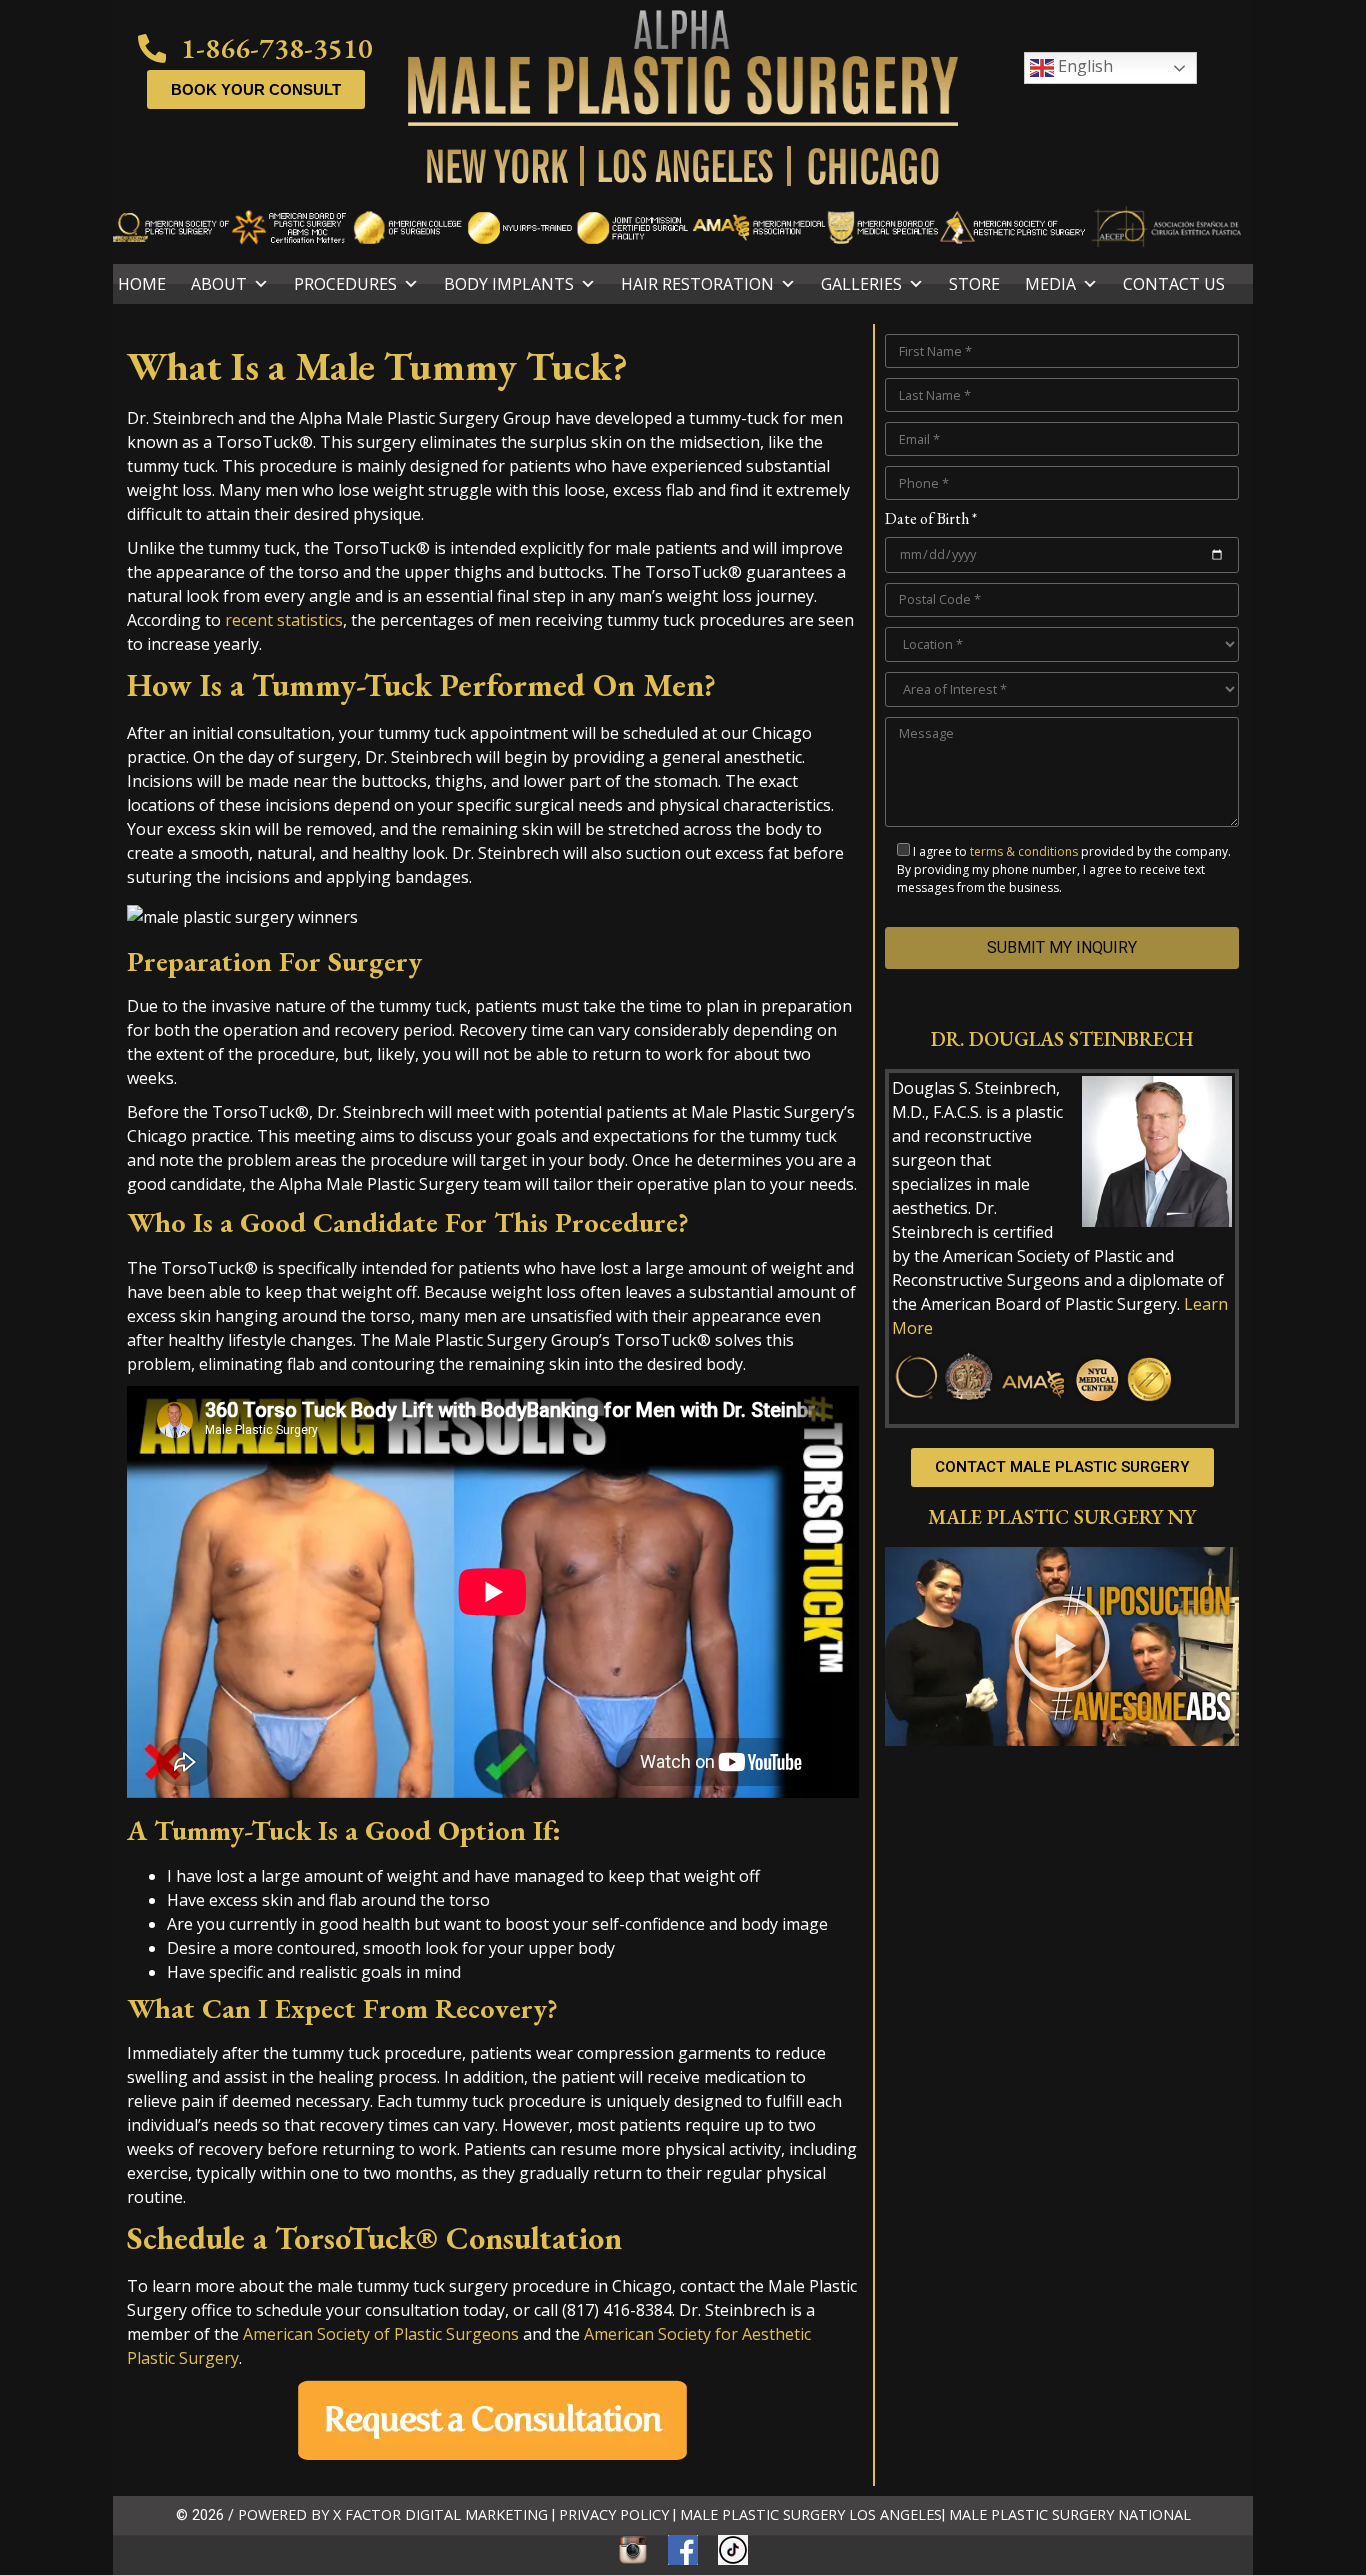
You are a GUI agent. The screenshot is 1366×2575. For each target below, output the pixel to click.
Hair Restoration (697, 284)
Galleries (861, 284)
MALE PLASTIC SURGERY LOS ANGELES (811, 2514)
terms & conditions (1024, 851)
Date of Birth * (931, 519)
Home (142, 284)
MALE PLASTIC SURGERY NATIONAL (1070, 2514)
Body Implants (509, 284)
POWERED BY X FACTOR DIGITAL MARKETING (393, 2514)
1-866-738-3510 (277, 48)
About (219, 284)
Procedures (345, 284)
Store (974, 284)
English (1083, 66)
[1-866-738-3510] (152, 48)
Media (1050, 284)
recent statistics (284, 620)
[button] (1062, 1647)
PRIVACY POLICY (614, 2514)
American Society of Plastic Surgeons (381, 2334)
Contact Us (1174, 284)
